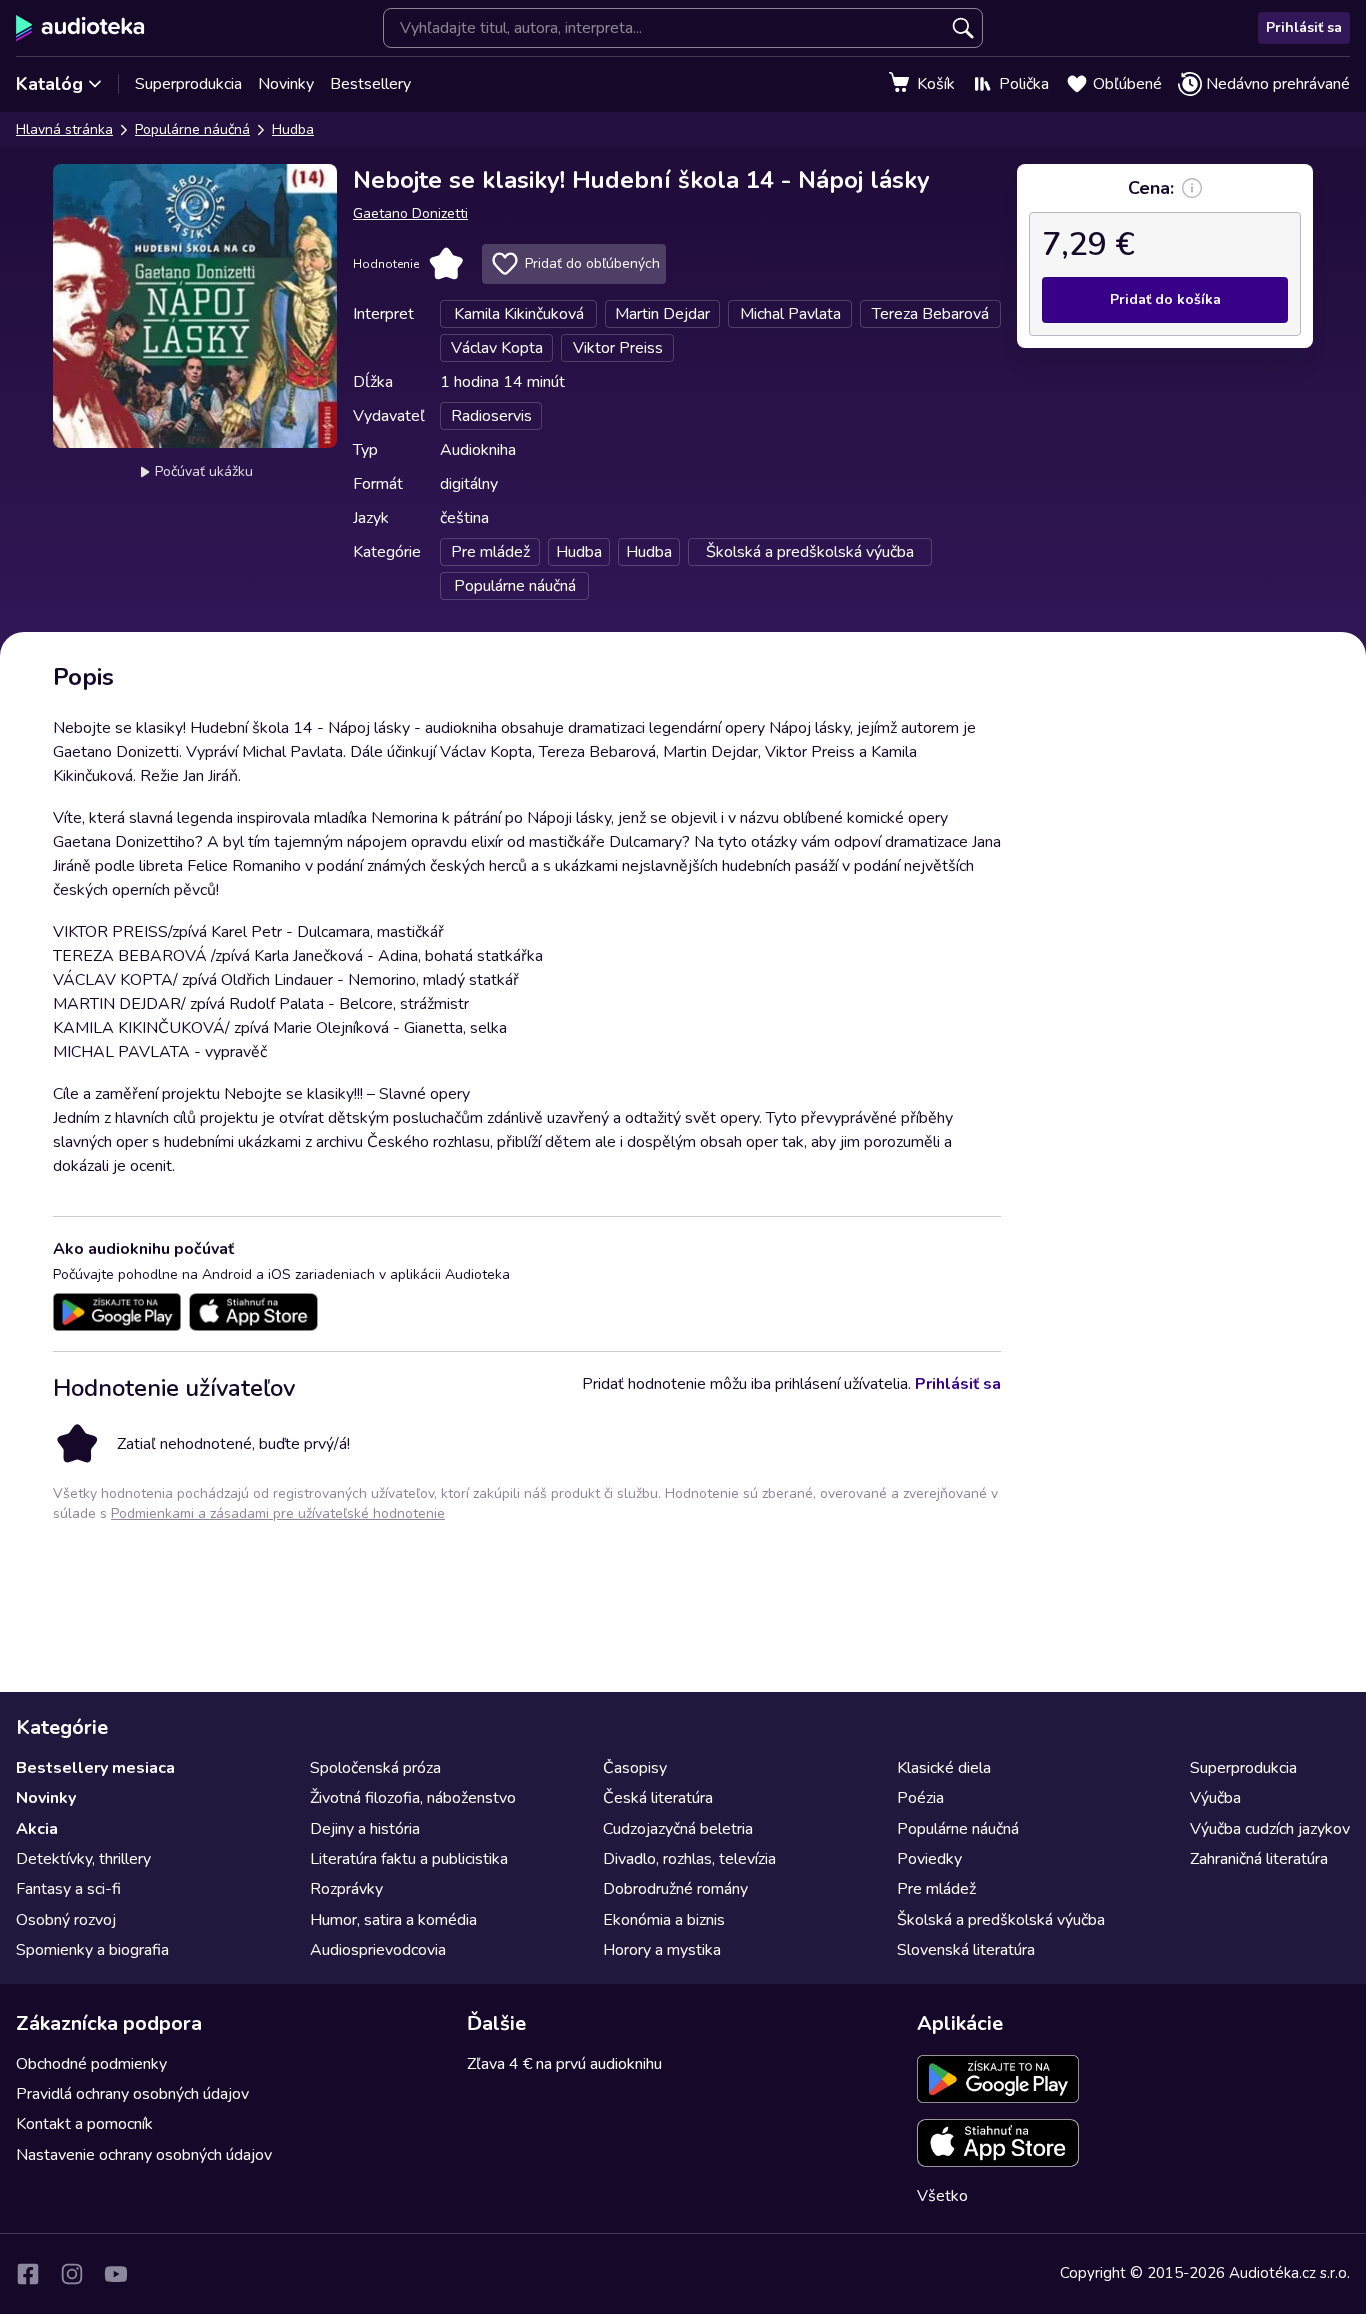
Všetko (942, 2196)
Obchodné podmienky (91, 2064)
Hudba (293, 129)
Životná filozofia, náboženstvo (413, 1798)
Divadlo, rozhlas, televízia (689, 1859)
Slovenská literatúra (966, 1950)
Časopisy (635, 1768)
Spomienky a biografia (92, 1950)
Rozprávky (346, 1889)
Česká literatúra (658, 1798)
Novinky (286, 84)
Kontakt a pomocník (84, 2124)
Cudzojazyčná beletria (678, 1829)
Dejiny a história (365, 1829)
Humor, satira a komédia (393, 1920)
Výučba (1215, 1798)
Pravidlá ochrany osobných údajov (132, 2094)
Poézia (920, 1798)
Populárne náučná (192, 129)
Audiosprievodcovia (378, 1950)
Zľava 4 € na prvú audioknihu (564, 2064)
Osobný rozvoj (66, 1920)
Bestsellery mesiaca (95, 1768)
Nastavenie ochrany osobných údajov (144, 2155)
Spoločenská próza (375, 1768)
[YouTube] (116, 2274)
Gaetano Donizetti (410, 213)
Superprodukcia (188, 84)
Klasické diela (944, 1768)
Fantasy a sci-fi (68, 1889)
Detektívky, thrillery (83, 1859)
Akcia (37, 1829)
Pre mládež (936, 1889)
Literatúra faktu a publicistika (409, 1859)
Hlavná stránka (64, 129)
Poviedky (929, 1859)
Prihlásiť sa (1304, 27)
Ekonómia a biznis (664, 1920)
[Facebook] (28, 2274)
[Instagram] (72, 2274)
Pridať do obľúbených (592, 263)
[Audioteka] (80, 28)
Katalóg (49, 84)
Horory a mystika (662, 1950)
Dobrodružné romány (675, 1889)
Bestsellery (370, 84)
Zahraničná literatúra (1259, 1859)
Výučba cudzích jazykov (1270, 1829)
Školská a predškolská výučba (1001, 1920)
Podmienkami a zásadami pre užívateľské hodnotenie (278, 1513)
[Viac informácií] (1192, 188)
